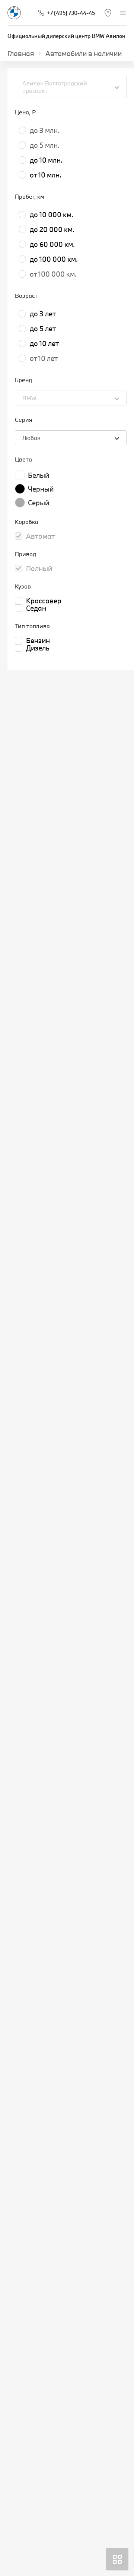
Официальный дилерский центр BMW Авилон (66, 36)
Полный (39, 568)
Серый (39, 503)
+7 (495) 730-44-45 (71, 13)
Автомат (40, 536)
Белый (39, 475)
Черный (41, 489)
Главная (21, 53)
